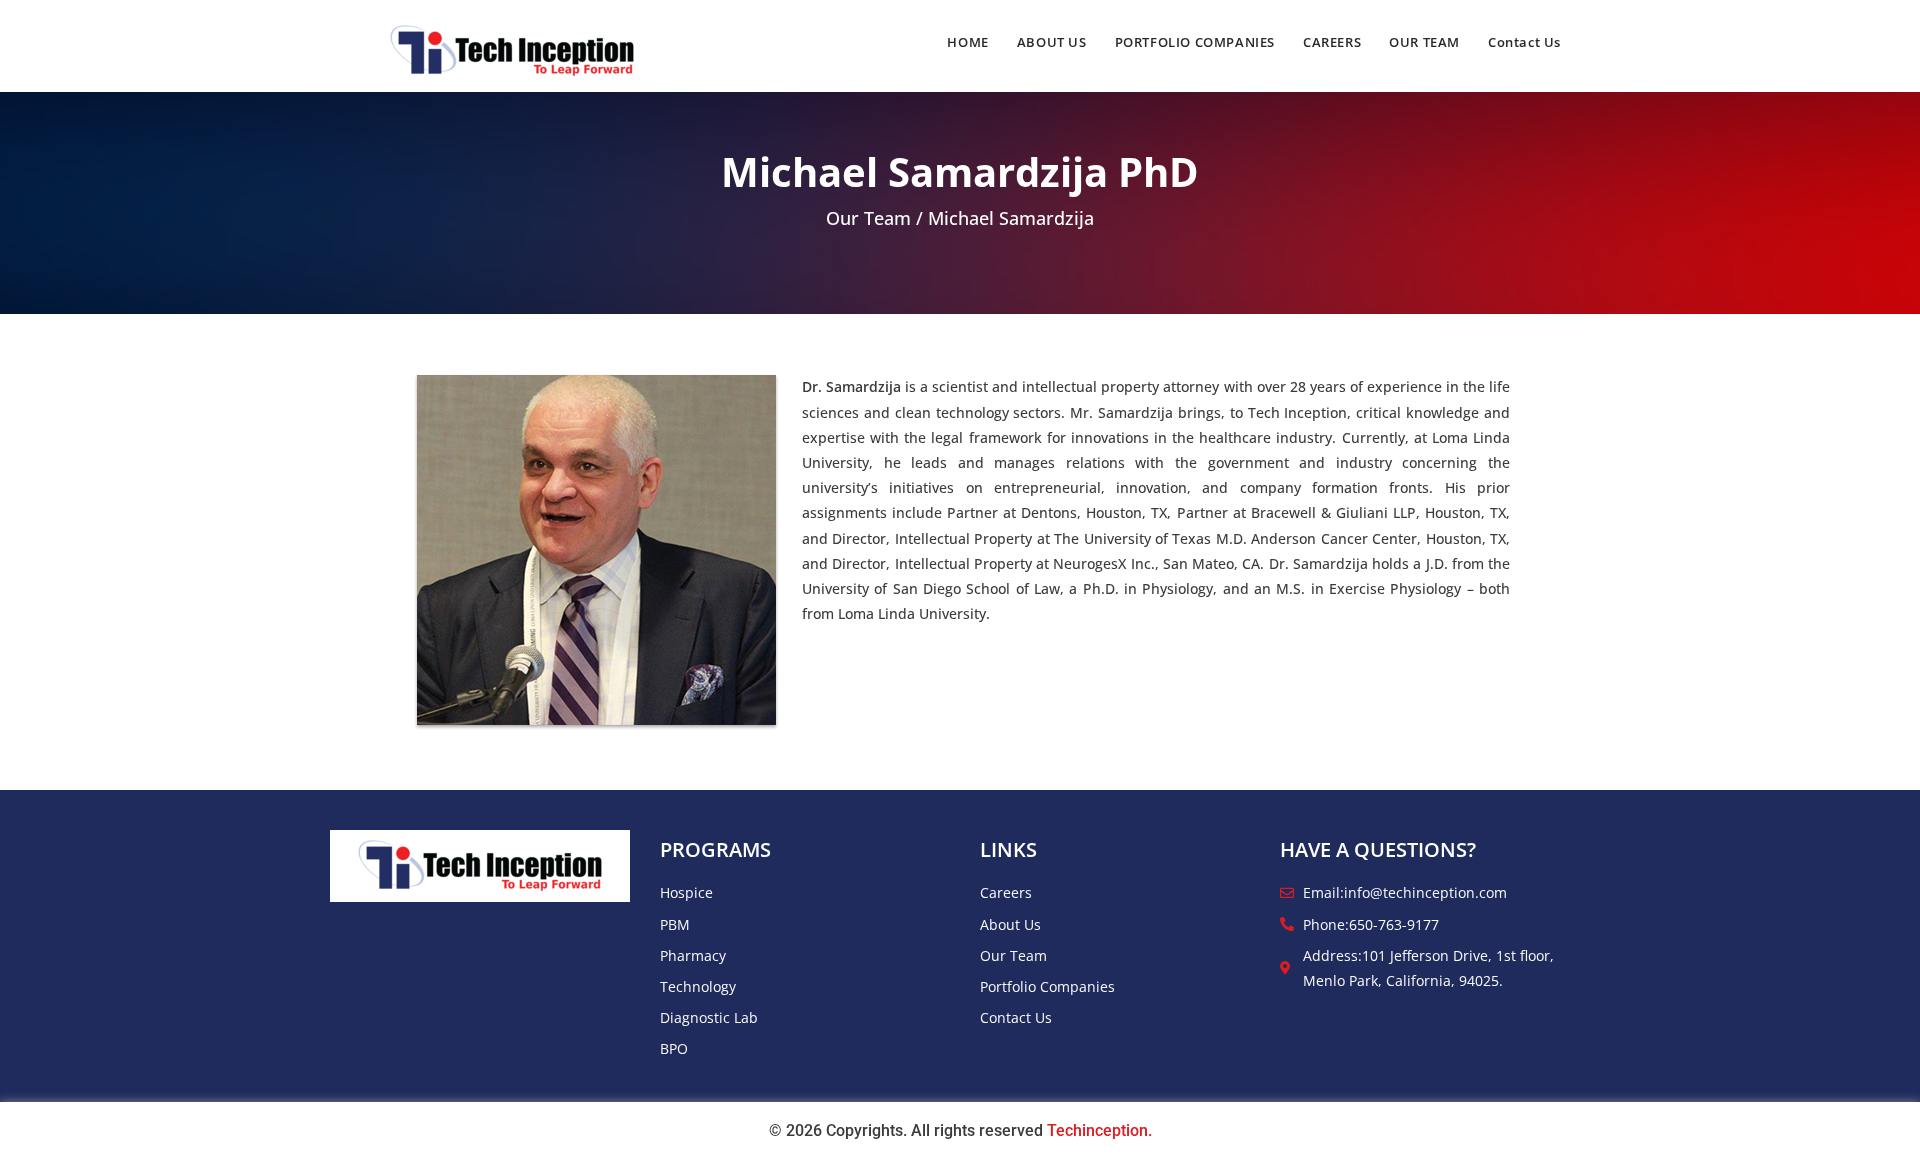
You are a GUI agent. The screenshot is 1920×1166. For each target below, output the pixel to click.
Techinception (1097, 1130)
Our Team (868, 218)
